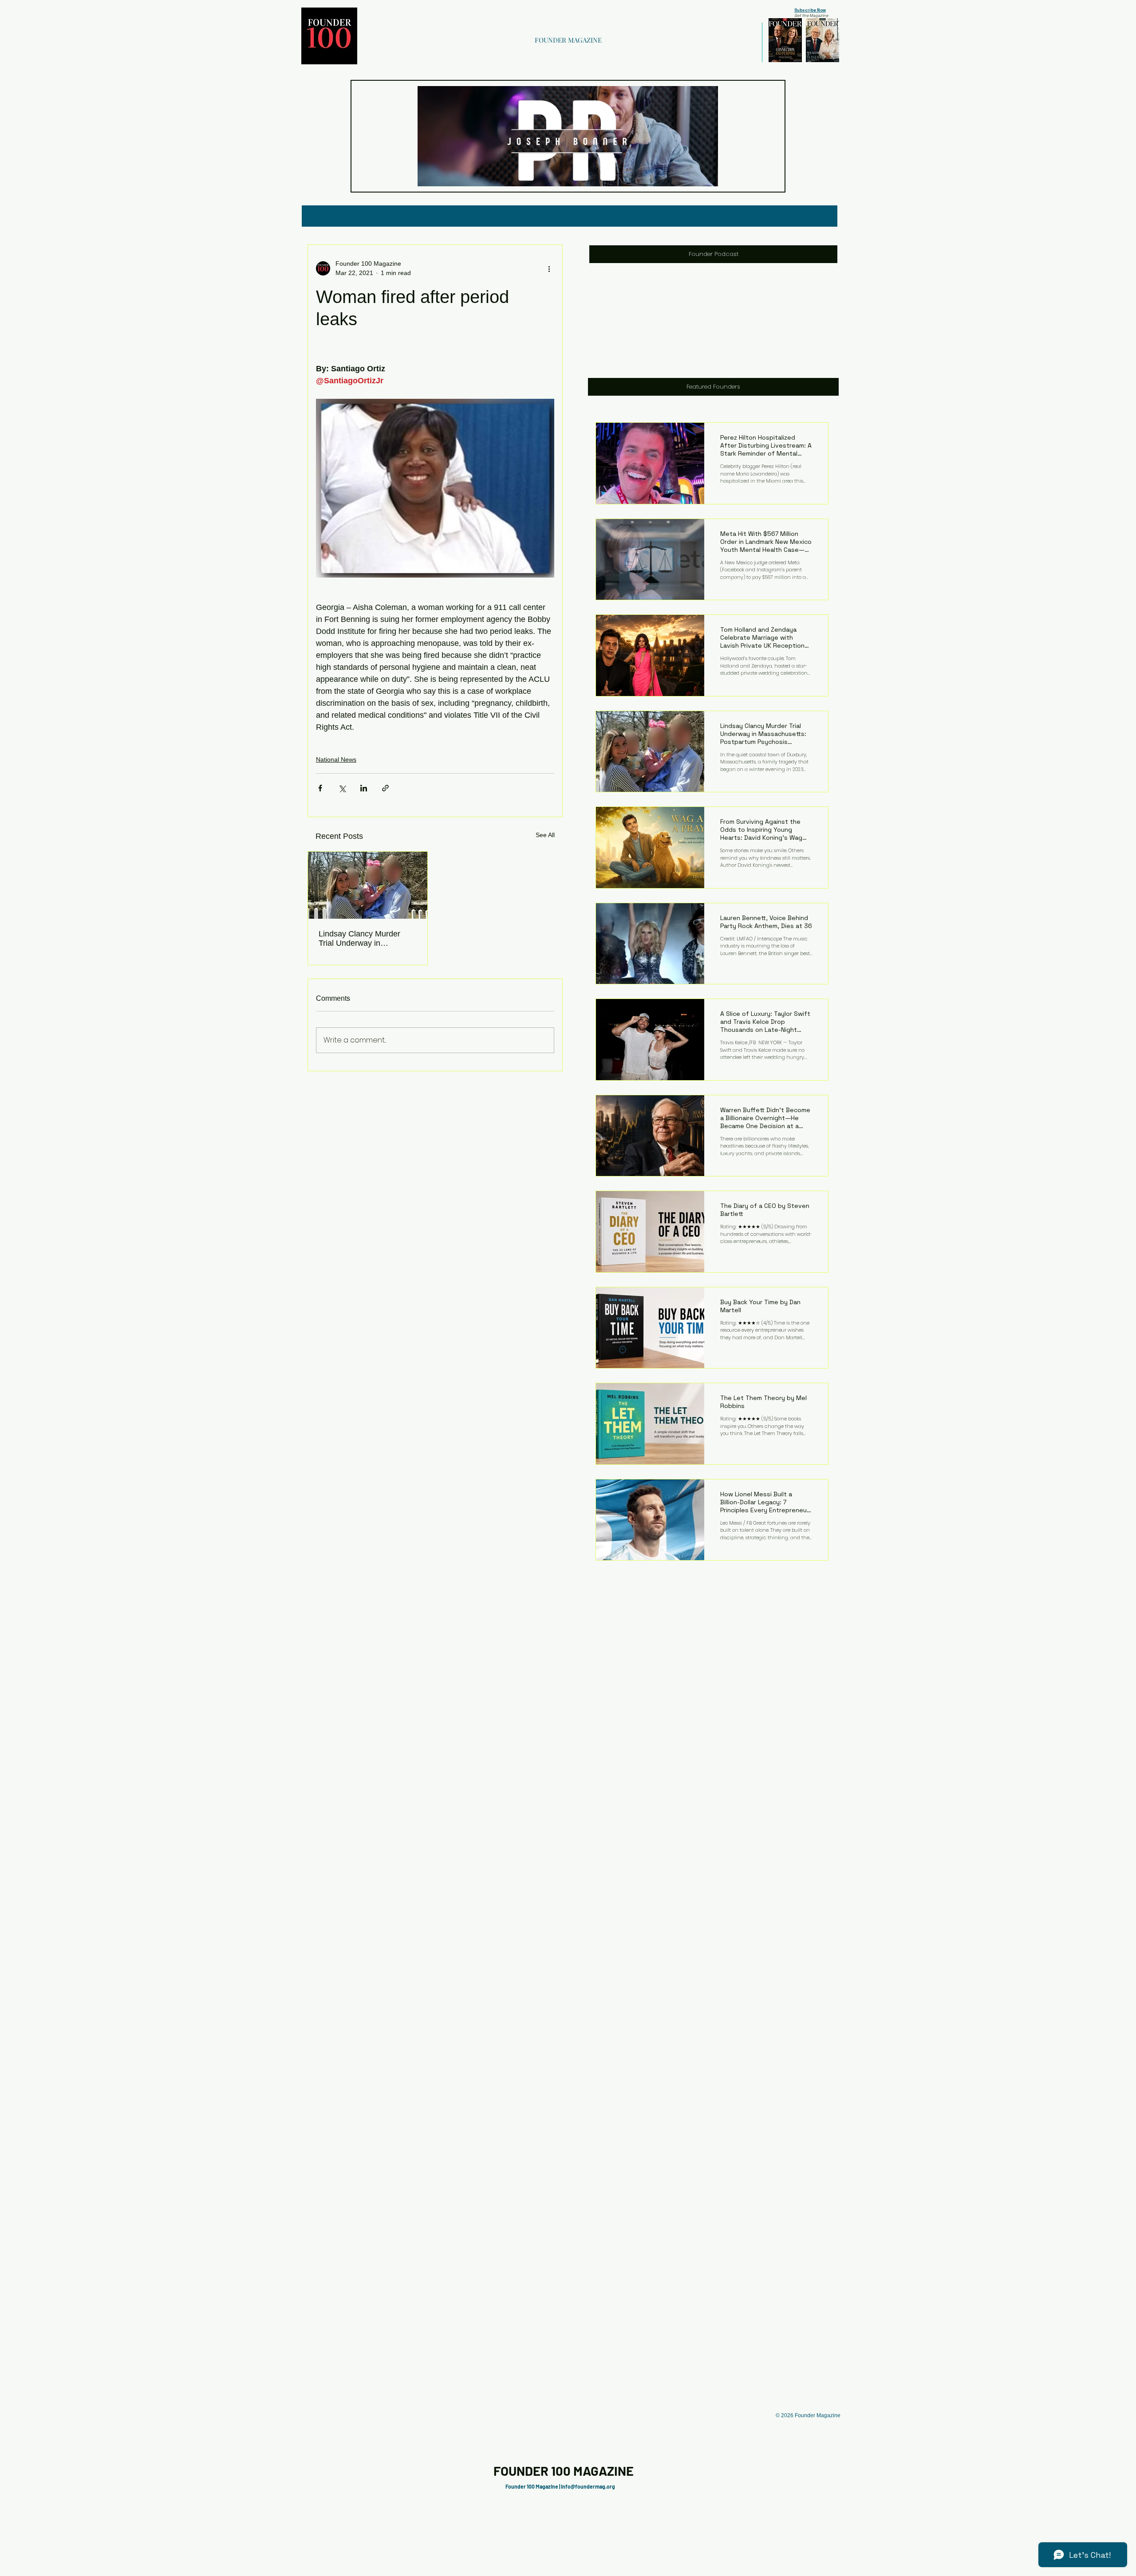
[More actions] (549, 268)
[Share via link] (385, 788)
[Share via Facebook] (320, 788)
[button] (707, 177)
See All (545, 835)
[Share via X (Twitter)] (342, 788)
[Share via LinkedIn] (364, 788)
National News (336, 759)
